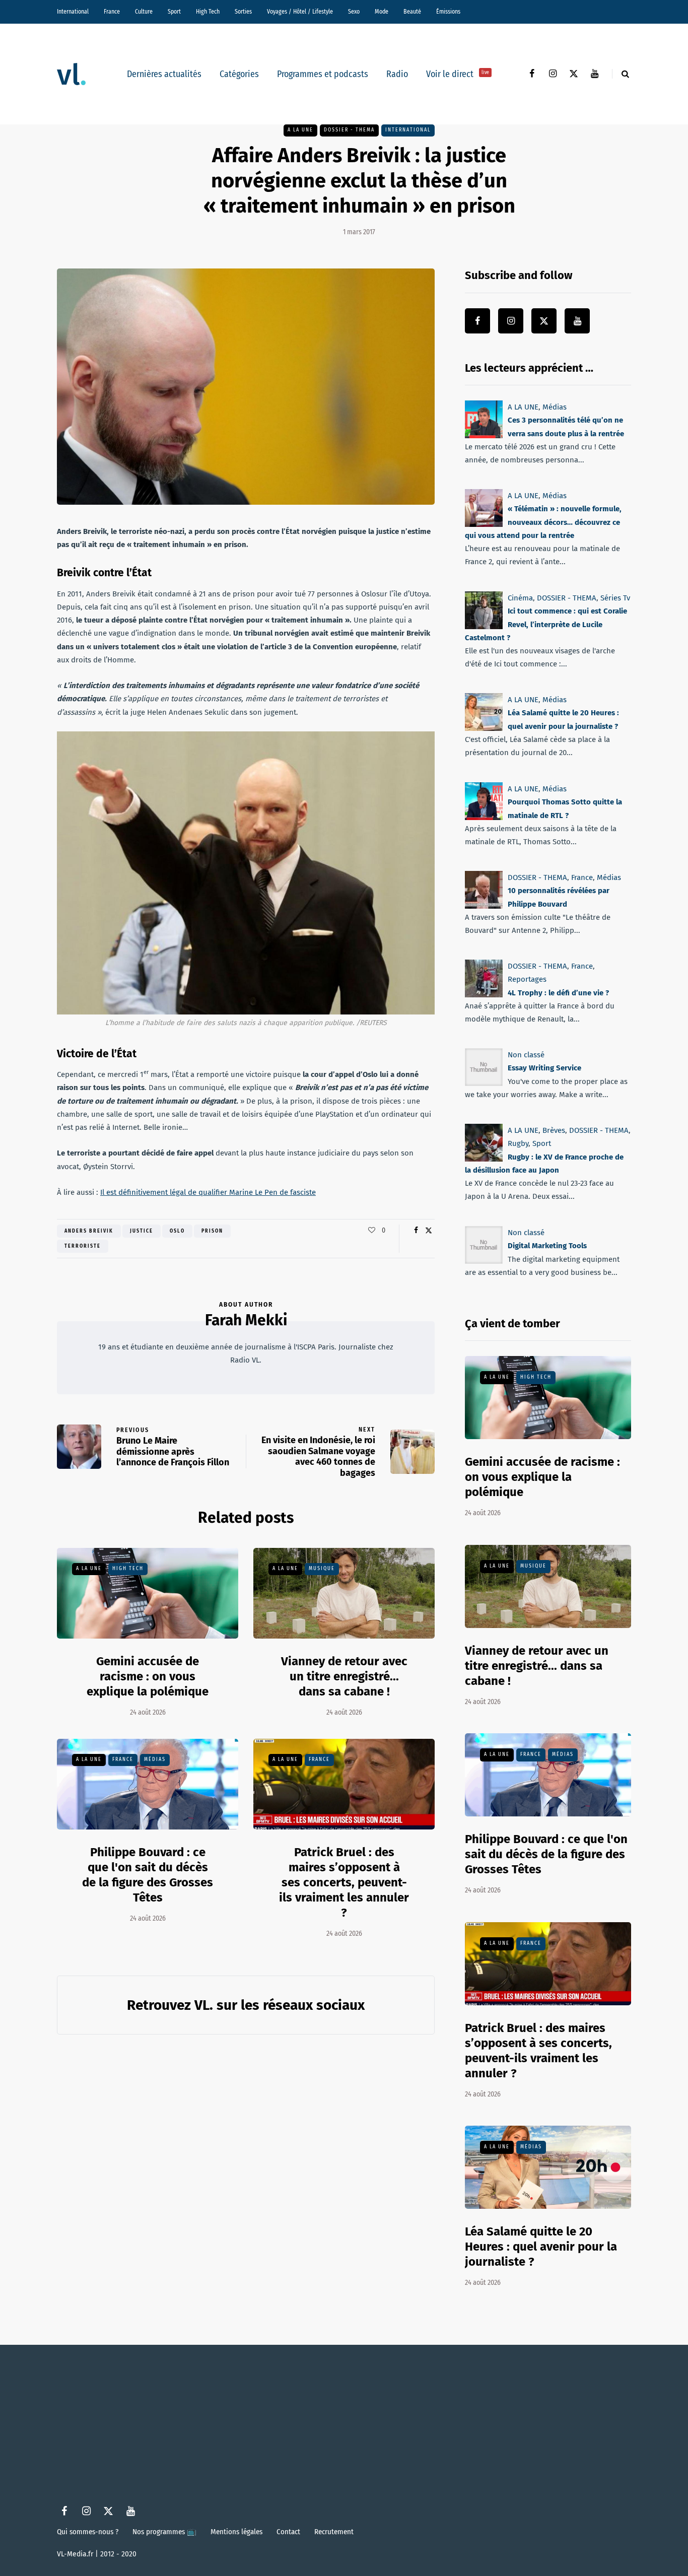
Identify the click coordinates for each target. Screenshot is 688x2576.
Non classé (526, 1055)
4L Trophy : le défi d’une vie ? (558, 993)
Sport (174, 12)
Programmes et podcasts (323, 74)
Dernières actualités (164, 74)
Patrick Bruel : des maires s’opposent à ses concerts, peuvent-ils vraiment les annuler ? (344, 1882)
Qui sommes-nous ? (88, 2532)
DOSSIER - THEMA (349, 130)
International (73, 12)
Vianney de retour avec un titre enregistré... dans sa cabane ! (344, 1676)
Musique (322, 1569)
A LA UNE (300, 130)
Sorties (243, 12)
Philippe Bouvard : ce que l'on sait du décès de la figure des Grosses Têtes (148, 1875)
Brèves (554, 1130)
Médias (155, 1759)
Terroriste (83, 1246)
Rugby (518, 1144)
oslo (177, 1231)
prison (212, 1231)
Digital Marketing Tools (547, 1246)
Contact (288, 2532)
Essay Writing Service (544, 1068)
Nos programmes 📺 (164, 2532)
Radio (397, 74)
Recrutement (334, 2532)
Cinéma (520, 598)
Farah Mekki (246, 1320)
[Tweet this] (428, 1231)
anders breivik (89, 1231)
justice (142, 1231)
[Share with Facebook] (416, 1231)
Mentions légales (236, 2532)
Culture (144, 12)
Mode (382, 12)
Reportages (527, 979)
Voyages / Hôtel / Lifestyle (300, 12)
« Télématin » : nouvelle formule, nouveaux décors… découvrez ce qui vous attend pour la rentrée (543, 523)
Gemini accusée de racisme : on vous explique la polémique (148, 1676)
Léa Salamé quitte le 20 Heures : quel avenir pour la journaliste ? (541, 2247)
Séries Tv (615, 598)
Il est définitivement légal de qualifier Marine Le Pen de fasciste (208, 1192)
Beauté (412, 12)
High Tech (208, 12)
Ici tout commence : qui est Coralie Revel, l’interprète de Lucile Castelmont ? (546, 624)
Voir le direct (458, 74)
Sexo (354, 12)
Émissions (448, 12)
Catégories (239, 74)
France (112, 12)
